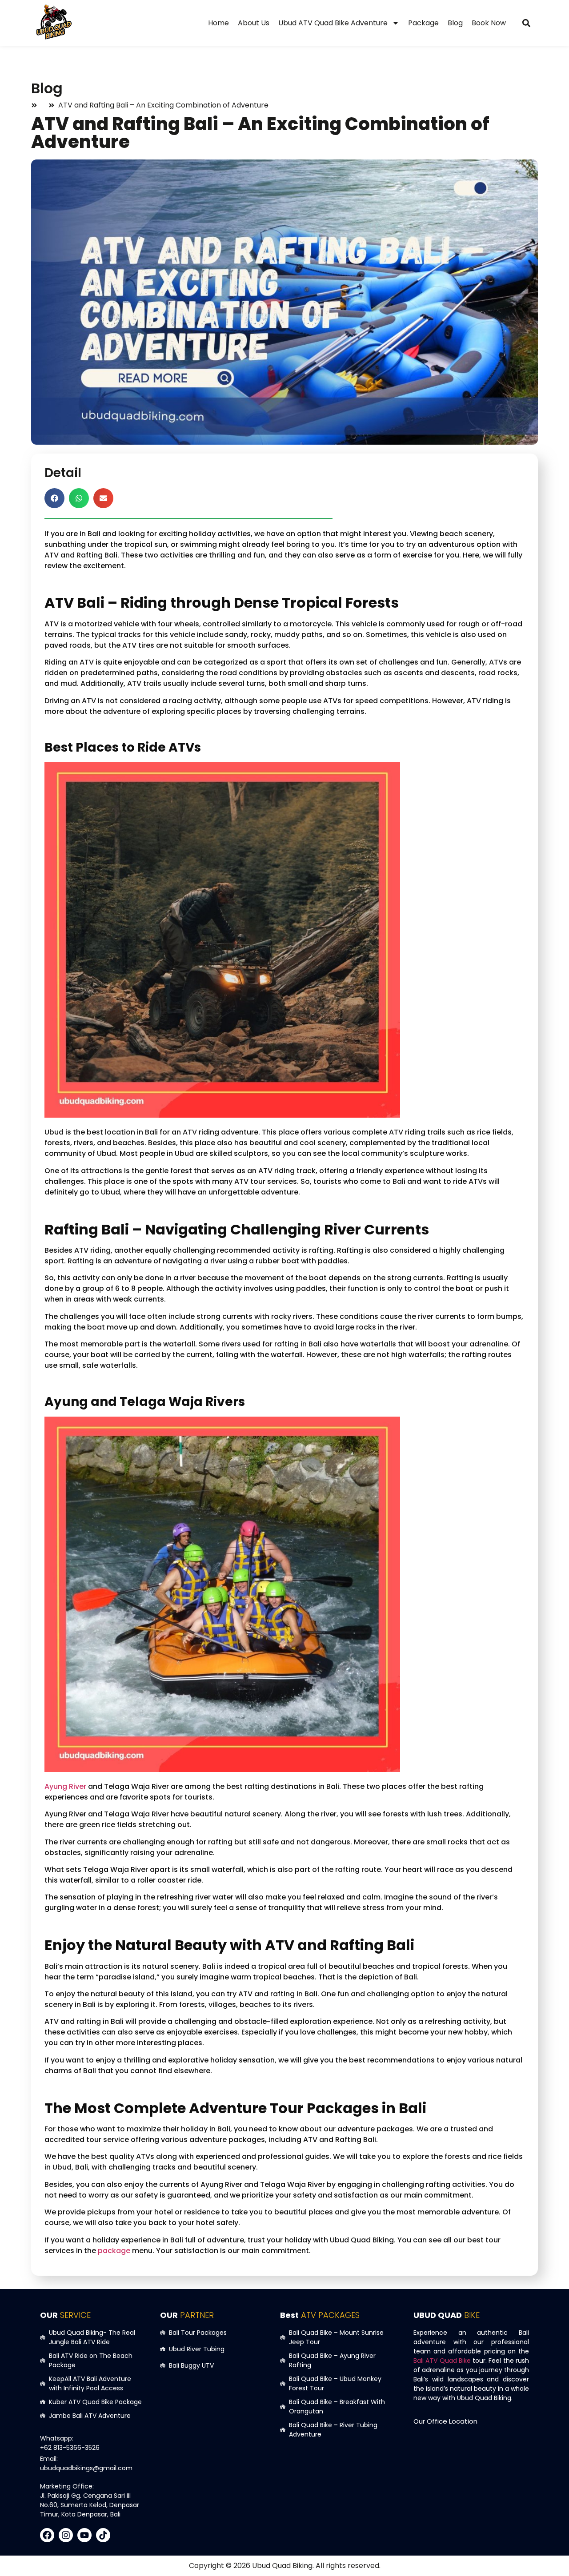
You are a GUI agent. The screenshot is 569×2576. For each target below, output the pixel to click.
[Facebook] (47, 2535)
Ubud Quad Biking (282, 2566)
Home (218, 23)
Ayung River (65, 1786)
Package (423, 23)
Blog (455, 23)
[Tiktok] (103, 2535)
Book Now (489, 23)
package (114, 2251)
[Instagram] (66, 2535)
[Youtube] (84, 2535)
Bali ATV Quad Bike (442, 2361)
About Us (254, 23)
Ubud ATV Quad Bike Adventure (333, 23)
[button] (526, 23)
